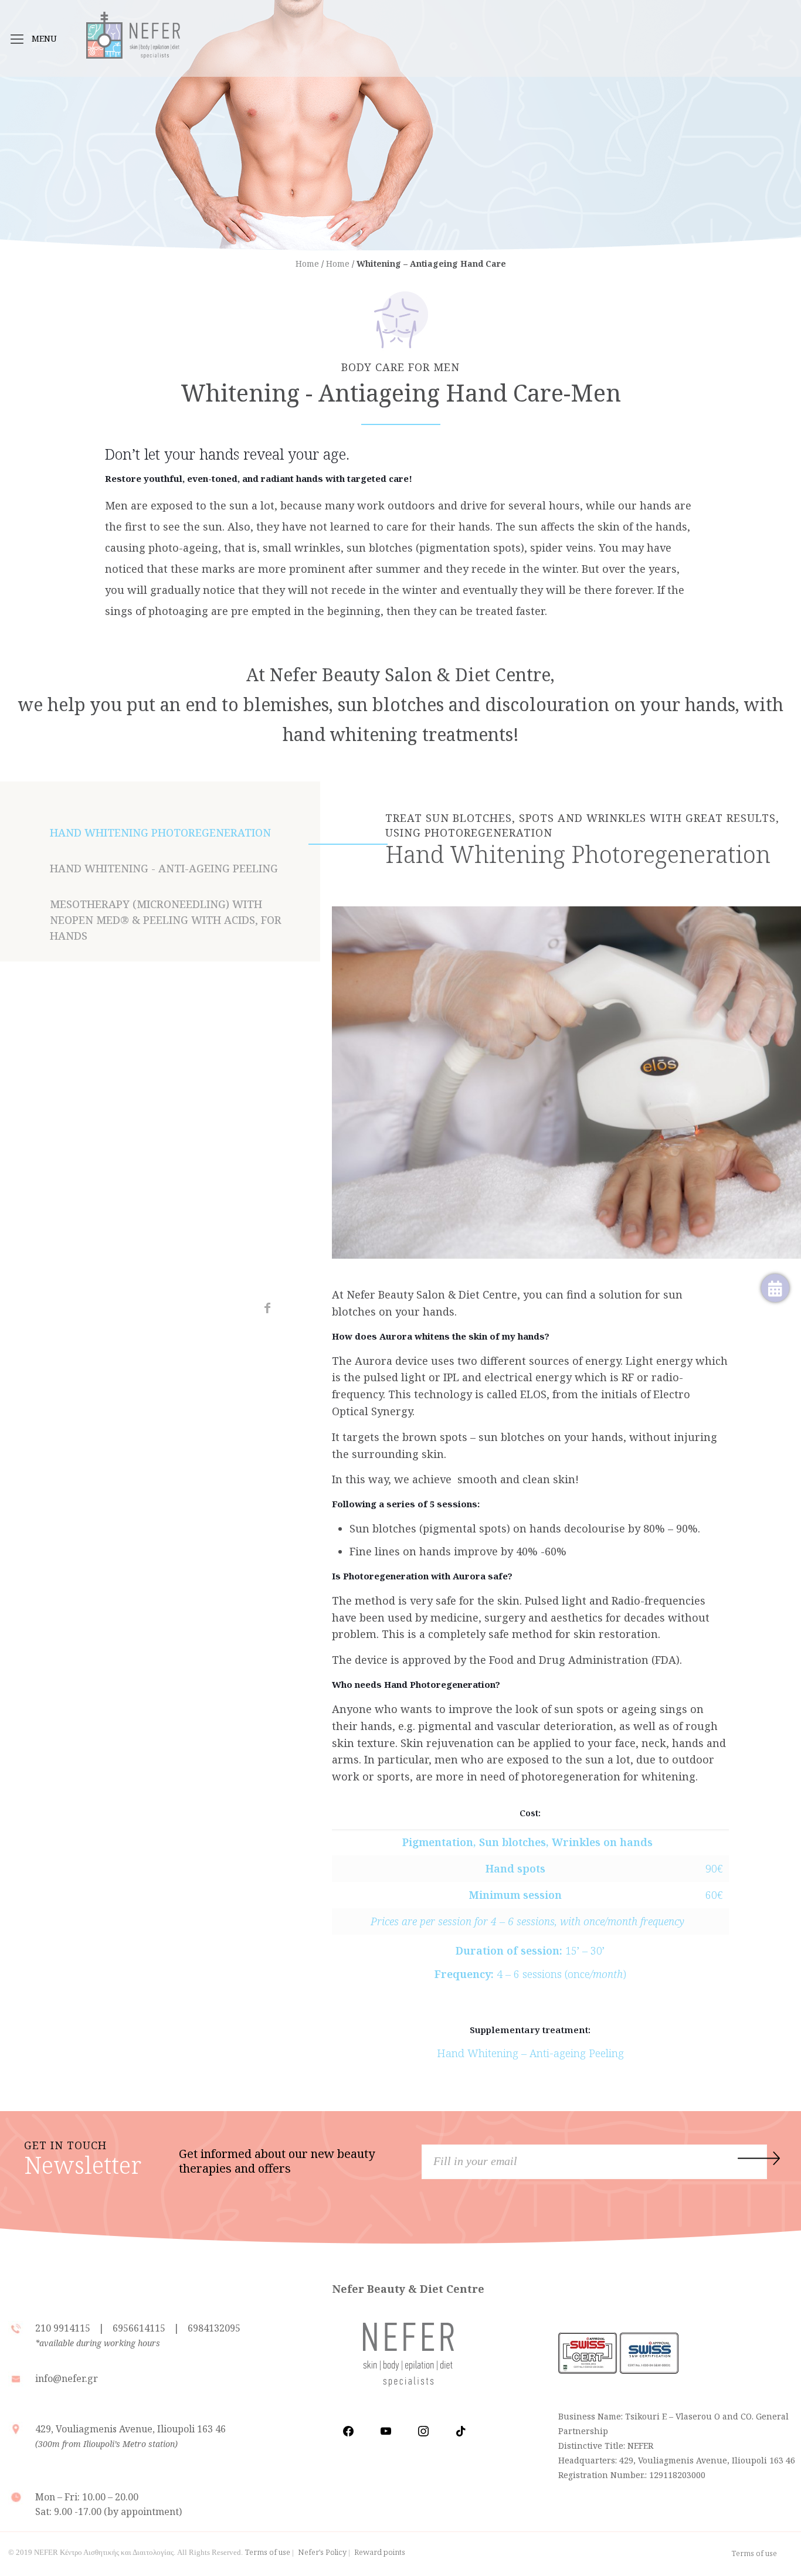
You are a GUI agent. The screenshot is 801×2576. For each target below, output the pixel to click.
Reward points (380, 2552)
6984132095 (214, 2328)
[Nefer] (133, 29)
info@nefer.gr (67, 2378)
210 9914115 (64, 2328)
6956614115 (139, 2328)
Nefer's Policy (322, 2552)
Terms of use (268, 2552)
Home (307, 264)
